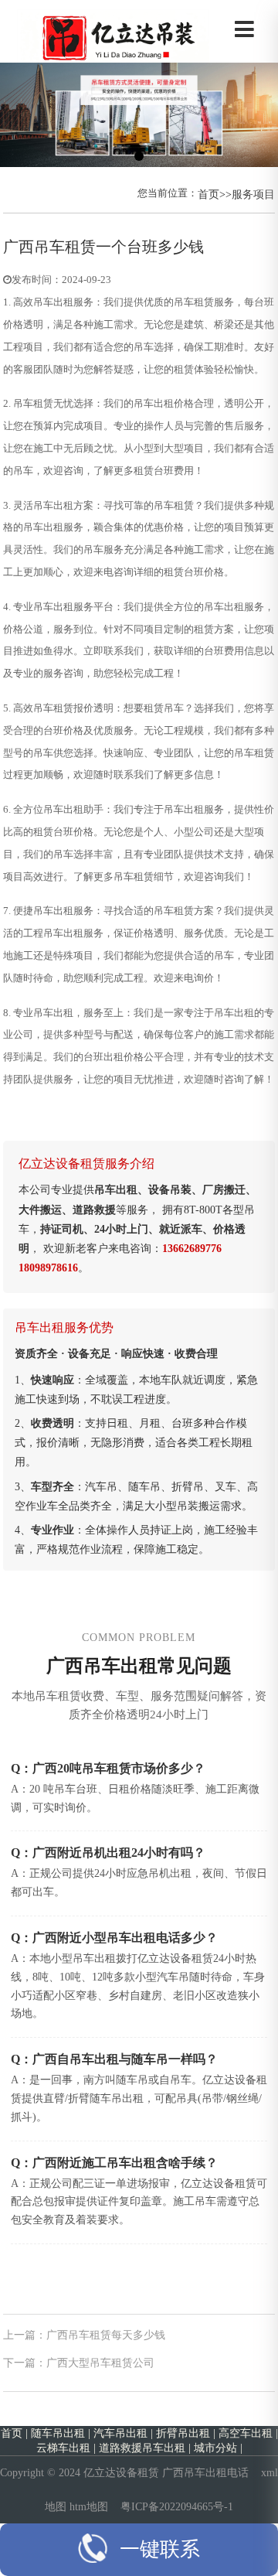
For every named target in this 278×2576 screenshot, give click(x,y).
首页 (208, 194)
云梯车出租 (63, 2448)
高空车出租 (246, 2433)
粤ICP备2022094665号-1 (177, 2506)
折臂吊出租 (183, 2433)
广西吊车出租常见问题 (139, 1666)
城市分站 (215, 2448)
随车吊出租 (58, 2433)
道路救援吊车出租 (142, 2448)
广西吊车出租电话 (205, 2472)
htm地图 (89, 2506)
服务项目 (253, 194)
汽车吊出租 (120, 2433)
